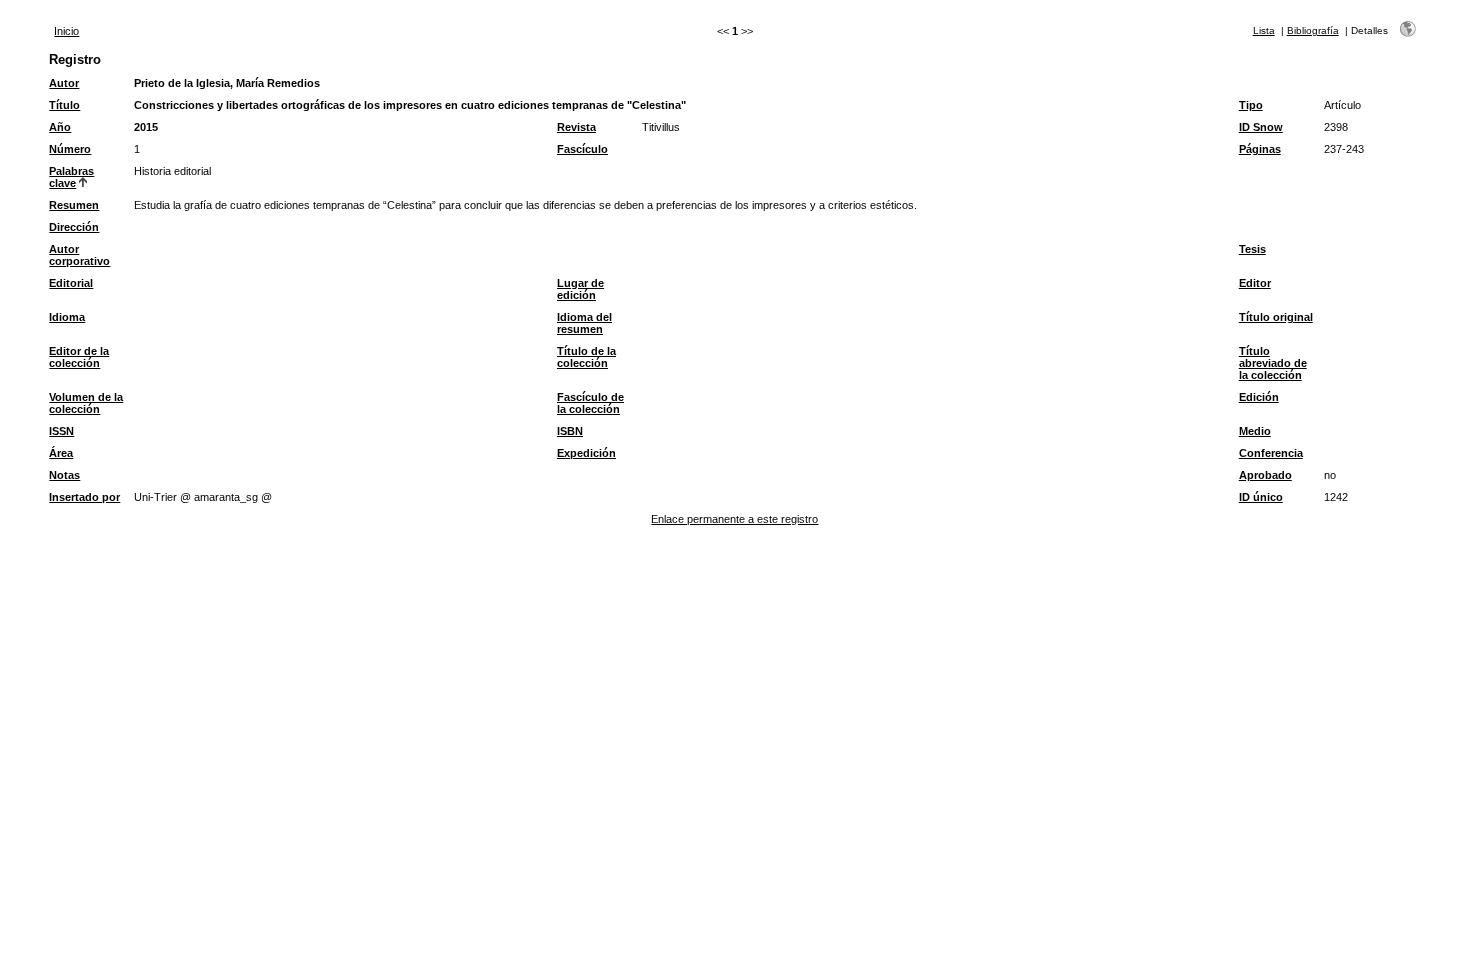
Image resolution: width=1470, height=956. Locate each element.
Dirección (74, 227)
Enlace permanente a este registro (734, 519)
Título (64, 105)
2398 (1336, 127)
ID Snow (1261, 127)
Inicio (66, 31)
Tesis (1252, 249)
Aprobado (1265, 475)
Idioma (67, 317)
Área (61, 453)
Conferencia (1271, 453)
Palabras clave (71, 177)
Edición (1259, 397)
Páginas (1260, 149)
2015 (146, 127)
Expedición (586, 453)
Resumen (74, 205)
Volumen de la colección (86, 403)
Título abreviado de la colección (1273, 363)
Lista (1264, 30)
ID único (1261, 497)
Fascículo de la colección (590, 403)
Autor (64, 83)
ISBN (570, 431)
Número (70, 149)
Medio (1255, 431)
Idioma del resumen (584, 323)
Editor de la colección (79, 357)
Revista (576, 127)
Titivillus (661, 127)
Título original (1276, 317)
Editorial (71, 283)
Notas (64, 475)
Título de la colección (586, 357)
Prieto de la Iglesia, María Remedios (227, 83)
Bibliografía (1313, 30)
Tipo (1251, 105)
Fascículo (582, 149)
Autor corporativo (79, 255)
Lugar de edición (580, 289)
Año (60, 127)
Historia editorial (172, 171)
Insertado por (84, 497)
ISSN (61, 431)
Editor (1255, 283)
